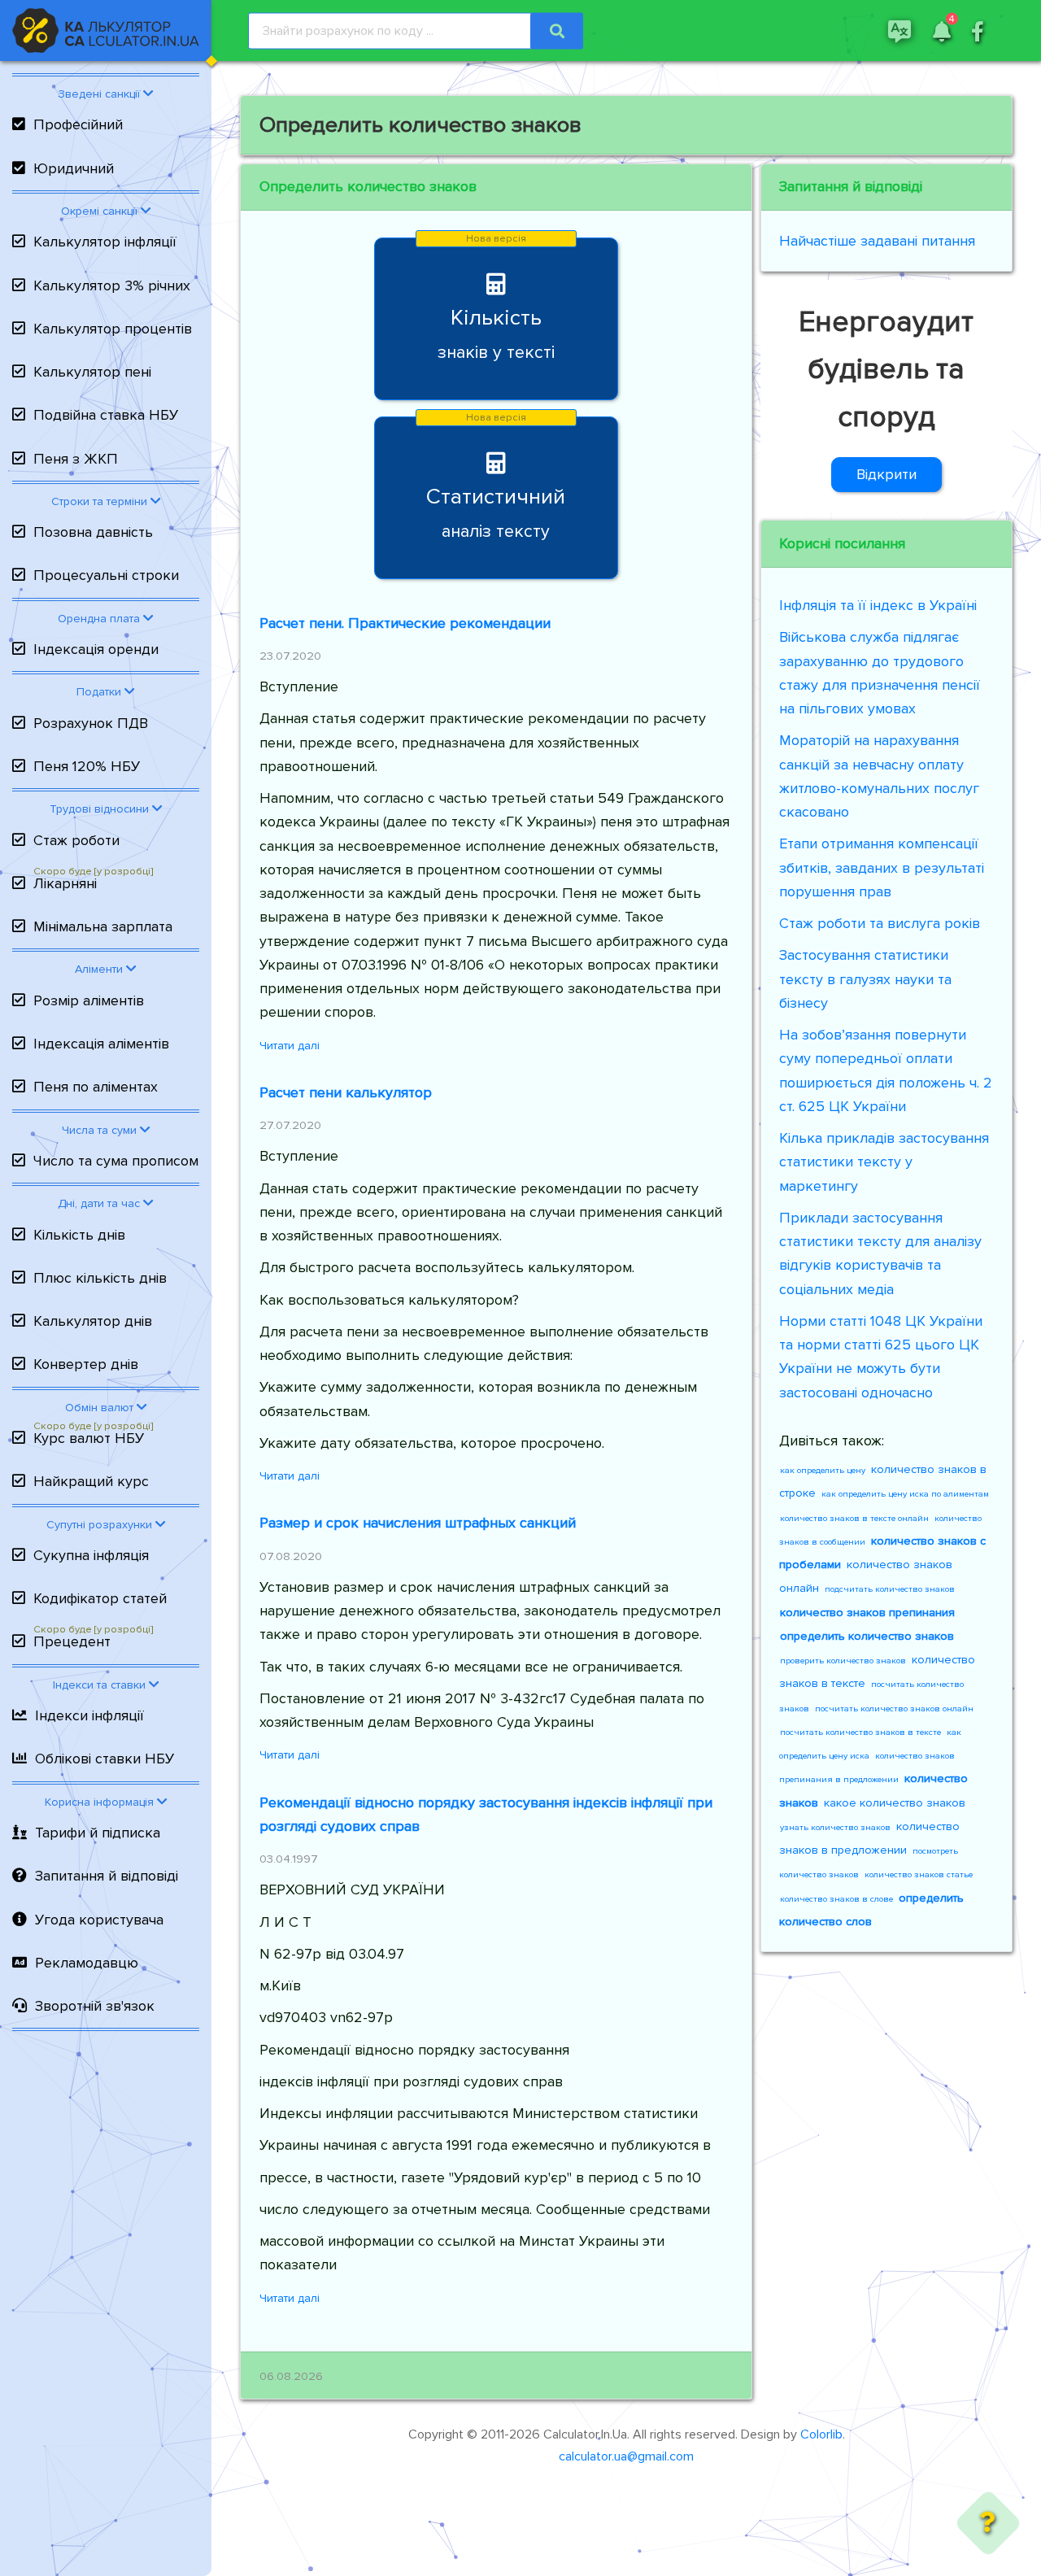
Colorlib (821, 2434)
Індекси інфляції (89, 1715)
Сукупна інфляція (91, 1555)
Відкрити (886, 474)
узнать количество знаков (835, 1827)
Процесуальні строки (106, 575)
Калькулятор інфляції (105, 242)
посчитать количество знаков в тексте (860, 1732)
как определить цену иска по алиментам (905, 1494)
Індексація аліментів (101, 1044)
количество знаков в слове (836, 1899)
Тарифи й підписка (98, 1833)
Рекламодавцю (87, 1963)
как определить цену (823, 1470)
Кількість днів (79, 1235)
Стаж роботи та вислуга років (880, 923)
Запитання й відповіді (107, 1876)
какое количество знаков (895, 1803)
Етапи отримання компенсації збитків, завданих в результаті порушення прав (882, 867)
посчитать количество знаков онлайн (894, 1709)
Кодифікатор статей (100, 1598)
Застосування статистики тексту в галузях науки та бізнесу (865, 979)
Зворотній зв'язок (95, 2006)
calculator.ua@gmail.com (626, 2456)
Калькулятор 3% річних (112, 285)
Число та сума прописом (116, 1161)
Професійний (78, 124)
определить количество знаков (867, 1636)
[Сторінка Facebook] (978, 30)
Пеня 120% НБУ (87, 766)
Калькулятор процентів (113, 329)
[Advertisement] (106, 2308)
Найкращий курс (91, 1481)
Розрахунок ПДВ (91, 723)
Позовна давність (93, 532)
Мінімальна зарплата (103, 926)
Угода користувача (99, 1920)
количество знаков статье (919, 1874)
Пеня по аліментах (96, 1087)
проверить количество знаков (843, 1661)
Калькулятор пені (92, 372)
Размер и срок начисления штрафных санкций (418, 1523)
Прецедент (72, 1641)
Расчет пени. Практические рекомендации (405, 623)
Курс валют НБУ (89, 1438)
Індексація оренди (96, 649)
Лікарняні (65, 883)
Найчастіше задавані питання (877, 241)
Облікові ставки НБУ (105, 1759)
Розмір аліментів (89, 1000)
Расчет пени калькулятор (346, 1092)
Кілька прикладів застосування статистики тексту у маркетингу (884, 1162)
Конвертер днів (86, 1364)
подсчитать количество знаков (890, 1589)
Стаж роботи (76, 840)
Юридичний (74, 168)
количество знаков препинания (867, 1613)
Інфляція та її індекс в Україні (878, 605)
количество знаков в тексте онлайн (854, 1518)
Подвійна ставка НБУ (106, 415)
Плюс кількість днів (100, 1278)
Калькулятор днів (93, 1321)
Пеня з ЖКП (76, 459)
